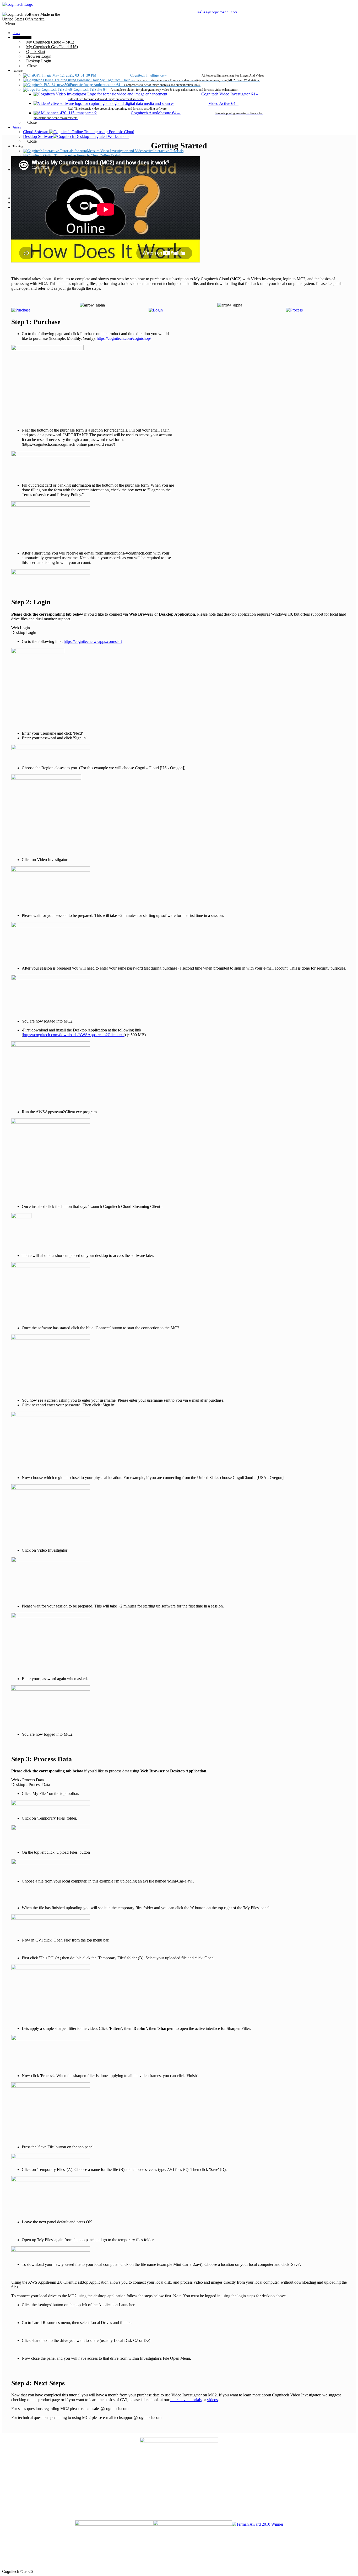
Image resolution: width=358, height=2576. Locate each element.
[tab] (179, 628)
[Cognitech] (18, 4)
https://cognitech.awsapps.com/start (93, 641)
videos (212, 2400)
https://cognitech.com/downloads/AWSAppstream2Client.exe (74, 1035)
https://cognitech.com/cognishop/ (124, 338)
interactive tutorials (186, 2400)
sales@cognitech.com (217, 12)
